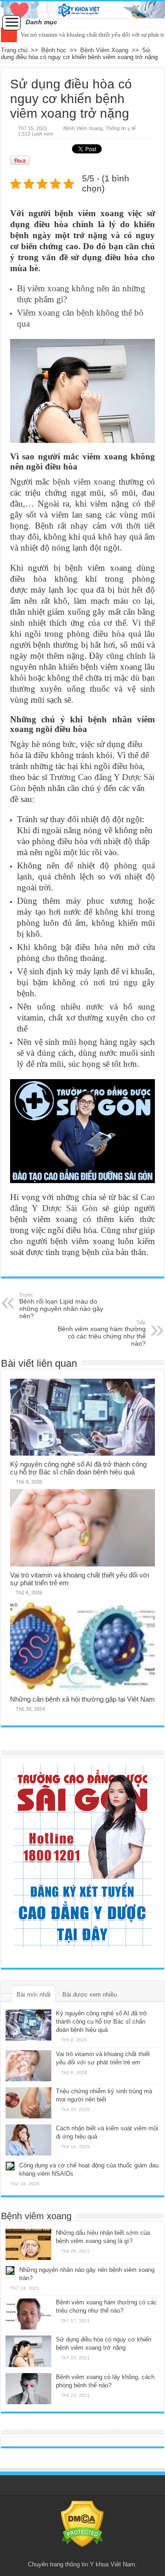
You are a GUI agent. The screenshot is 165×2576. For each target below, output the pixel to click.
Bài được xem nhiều (90, 1995)
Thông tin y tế (121, 128)
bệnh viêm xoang (84, 482)
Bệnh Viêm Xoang (104, 50)
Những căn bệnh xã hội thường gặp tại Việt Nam (82, 1699)
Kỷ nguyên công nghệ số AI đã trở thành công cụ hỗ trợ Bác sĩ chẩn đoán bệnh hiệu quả (78, 1468)
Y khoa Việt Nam (113, 2564)
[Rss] (82, 2554)
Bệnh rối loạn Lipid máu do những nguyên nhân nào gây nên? (61, 1306)
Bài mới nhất (34, 1995)
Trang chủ (14, 50)
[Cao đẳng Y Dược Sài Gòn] (82, 1856)
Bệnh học (54, 50)
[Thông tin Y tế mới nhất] (82, 10)
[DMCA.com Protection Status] (82, 2524)
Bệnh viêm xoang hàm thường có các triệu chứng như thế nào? (102, 1333)
